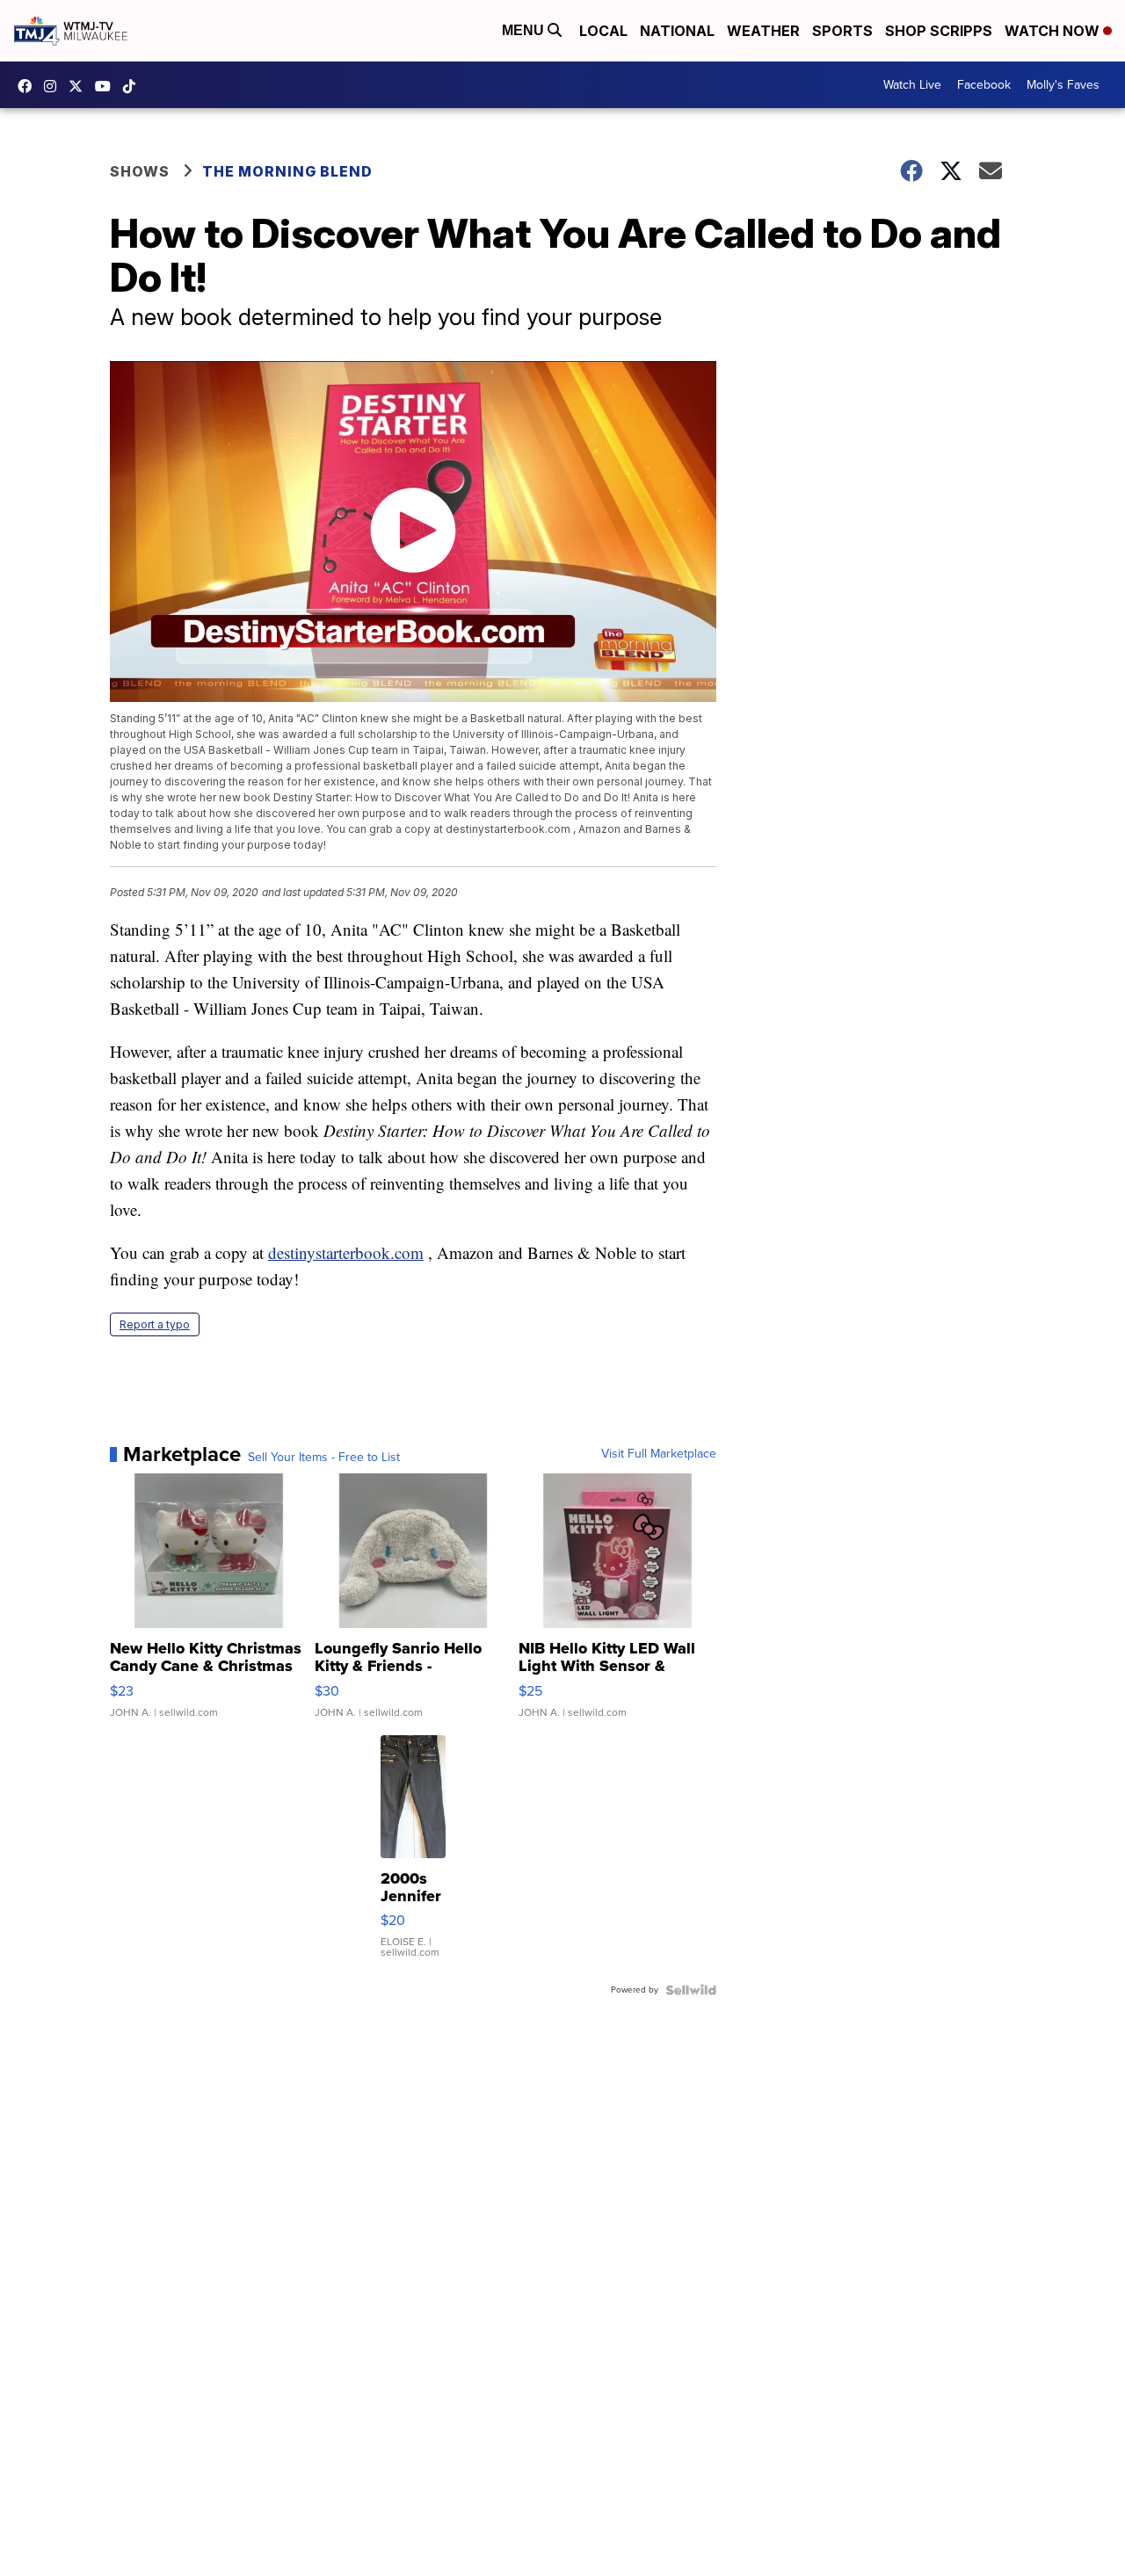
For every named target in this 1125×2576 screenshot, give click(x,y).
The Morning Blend (287, 171)
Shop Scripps (939, 31)
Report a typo (155, 1324)
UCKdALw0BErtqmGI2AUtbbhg (107, 86)
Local (603, 31)
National (677, 31)
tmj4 (29, 86)
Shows (140, 171)
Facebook (984, 85)
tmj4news (54, 86)
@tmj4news (134, 86)
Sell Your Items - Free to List (324, 1458)
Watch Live (912, 85)
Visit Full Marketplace (659, 1454)
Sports (842, 31)
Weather (763, 31)
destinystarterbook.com (346, 1252)
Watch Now (1054, 31)
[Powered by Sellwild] (691, 1990)
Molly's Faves (1063, 85)
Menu (525, 30)
